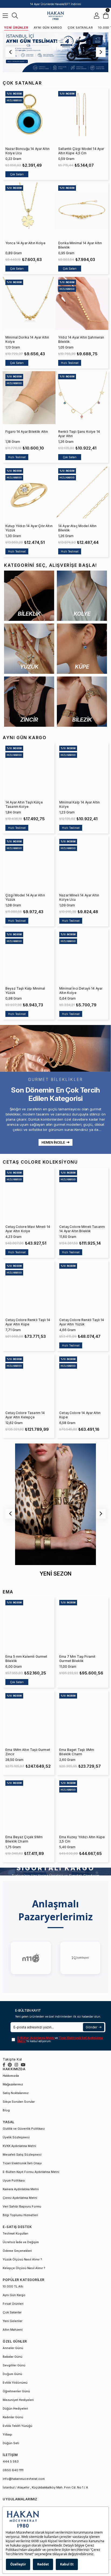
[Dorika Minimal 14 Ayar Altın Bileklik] (82, 209)
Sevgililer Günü (14, 2365)
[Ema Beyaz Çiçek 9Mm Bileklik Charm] (29, 1804)
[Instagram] (16, 2065)
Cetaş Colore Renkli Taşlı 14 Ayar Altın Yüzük (82, 1322)
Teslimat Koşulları (15, 2233)
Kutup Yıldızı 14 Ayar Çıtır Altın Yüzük (29, 528)
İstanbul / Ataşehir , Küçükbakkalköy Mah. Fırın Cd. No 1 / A (45, 2487)
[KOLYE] (82, 596)
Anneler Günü (13, 2348)
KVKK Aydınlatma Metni (19, 2146)
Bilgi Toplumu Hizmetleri (20, 2215)
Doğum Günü (12, 2374)
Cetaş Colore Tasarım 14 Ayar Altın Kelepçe (25, 1415)
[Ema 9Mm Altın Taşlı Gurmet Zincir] (29, 1716)
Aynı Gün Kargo (48, 28)
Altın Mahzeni (13, 2330)
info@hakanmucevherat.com (24, 2479)
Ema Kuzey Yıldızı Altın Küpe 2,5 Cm (82, 1839)
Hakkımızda (11, 2076)
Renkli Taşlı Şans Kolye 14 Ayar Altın (79, 434)
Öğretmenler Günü (16, 2391)
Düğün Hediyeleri (15, 2408)
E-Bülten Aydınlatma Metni (36, 2038)
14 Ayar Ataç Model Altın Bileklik (77, 528)
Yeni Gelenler (13, 2321)
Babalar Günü (13, 2357)
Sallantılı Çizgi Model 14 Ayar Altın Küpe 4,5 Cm (81, 151)
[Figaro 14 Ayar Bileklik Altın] (29, 398)
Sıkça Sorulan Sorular (19, 2102)
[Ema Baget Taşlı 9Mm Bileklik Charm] (82, 1716)
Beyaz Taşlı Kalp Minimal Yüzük (25, 991)
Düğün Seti (11, 2443)
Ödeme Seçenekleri (17, 2251)
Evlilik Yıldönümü (15, 2383)
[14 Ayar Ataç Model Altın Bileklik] (82, 492)
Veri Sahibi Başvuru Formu (22, 2206)
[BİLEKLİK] (29, 596)
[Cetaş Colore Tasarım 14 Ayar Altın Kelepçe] (29, 1380)
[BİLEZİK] (82, 702)
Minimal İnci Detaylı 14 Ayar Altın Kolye (81, 991)
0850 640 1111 (13, 2470)
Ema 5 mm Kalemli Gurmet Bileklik (26, 1659)
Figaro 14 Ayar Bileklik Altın (27, 432)
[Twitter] (10, 2065)
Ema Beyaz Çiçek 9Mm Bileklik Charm (24, 1839)
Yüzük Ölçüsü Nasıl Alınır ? (22, 2259)
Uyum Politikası (14, 2180)
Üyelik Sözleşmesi (16, 2137)
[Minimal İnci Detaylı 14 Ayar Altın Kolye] (82, 955)
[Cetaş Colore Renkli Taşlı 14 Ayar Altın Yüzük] (82, 1287)
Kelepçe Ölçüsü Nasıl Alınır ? (24, 2268)
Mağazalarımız (13, 2084)
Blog (6, 2110)
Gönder (91, 2027)
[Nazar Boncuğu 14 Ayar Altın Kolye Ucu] (29, 115)
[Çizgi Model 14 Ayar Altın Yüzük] (29, 862)
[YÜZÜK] (29, 649)
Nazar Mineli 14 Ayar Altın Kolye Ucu (79, 897)
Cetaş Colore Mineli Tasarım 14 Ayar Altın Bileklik (82, 1229)
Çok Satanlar (80, 28)
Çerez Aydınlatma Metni (20, 2198)
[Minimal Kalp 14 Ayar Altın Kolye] (82, 769)
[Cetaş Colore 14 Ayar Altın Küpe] (82, 1380)
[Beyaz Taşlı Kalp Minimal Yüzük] (29, 955)
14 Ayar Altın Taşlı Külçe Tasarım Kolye (24, 804)
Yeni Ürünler (16, 28)
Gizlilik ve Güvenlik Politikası (24, 2129)
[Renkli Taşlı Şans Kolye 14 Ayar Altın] (82, 398)
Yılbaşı (7, 2434)
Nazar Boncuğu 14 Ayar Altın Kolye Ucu (27, 151)
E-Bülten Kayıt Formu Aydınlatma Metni (31, 2172)
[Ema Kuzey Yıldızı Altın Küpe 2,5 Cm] (82, 1804)
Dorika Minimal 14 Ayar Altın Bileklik (80, 245)
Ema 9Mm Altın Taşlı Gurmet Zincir (28, 1752)
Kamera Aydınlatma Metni (21, 2189)
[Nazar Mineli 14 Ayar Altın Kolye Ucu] (82, 862)
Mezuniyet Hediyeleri (18, 2400)
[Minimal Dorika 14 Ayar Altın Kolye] (29, 303)
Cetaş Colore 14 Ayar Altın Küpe (80, 1415)
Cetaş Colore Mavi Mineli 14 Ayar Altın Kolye (28, 1229)
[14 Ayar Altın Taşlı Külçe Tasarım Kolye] (29, 769)
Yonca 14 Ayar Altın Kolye (25, 243)
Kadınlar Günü (13, 2417)
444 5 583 (11, 2461)
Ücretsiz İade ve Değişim (21, 2242)
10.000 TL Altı (13, 2286)
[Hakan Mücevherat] (55, 16)
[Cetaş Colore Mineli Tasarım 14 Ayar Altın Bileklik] (82, 1193)
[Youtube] (23, 2065)
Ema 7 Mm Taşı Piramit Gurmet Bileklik (77, 1659)
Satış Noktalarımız (16, 2093)
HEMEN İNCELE (53, 1142)
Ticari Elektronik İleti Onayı (22, 2163)
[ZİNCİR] (29, 702)
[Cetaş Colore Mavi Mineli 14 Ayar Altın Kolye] (29, 1193)
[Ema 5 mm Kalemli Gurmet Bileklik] (29, 1623)
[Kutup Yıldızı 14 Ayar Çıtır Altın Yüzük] (29, 492)
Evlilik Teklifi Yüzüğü (18, 2426)
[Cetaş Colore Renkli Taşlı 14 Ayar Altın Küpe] (29, 1287)
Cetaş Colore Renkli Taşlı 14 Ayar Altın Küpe (28, 1322)
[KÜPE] (82, 649)
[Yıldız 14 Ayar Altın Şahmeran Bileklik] (82, 303)
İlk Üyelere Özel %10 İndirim (56, 4)
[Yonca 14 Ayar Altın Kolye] (29, 209)
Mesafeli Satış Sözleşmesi (22, 2155)
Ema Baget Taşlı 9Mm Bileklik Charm (77, 1752)
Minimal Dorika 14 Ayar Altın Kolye (27, 339)
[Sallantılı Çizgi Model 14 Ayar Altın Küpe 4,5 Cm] (82, 115)
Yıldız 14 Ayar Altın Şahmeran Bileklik (81, 339)
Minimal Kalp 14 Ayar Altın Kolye (79, 804)
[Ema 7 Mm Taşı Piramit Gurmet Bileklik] (82, 1623)
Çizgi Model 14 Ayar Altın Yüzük (25, 897)
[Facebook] (4, 2065)
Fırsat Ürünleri (13, 2304)
